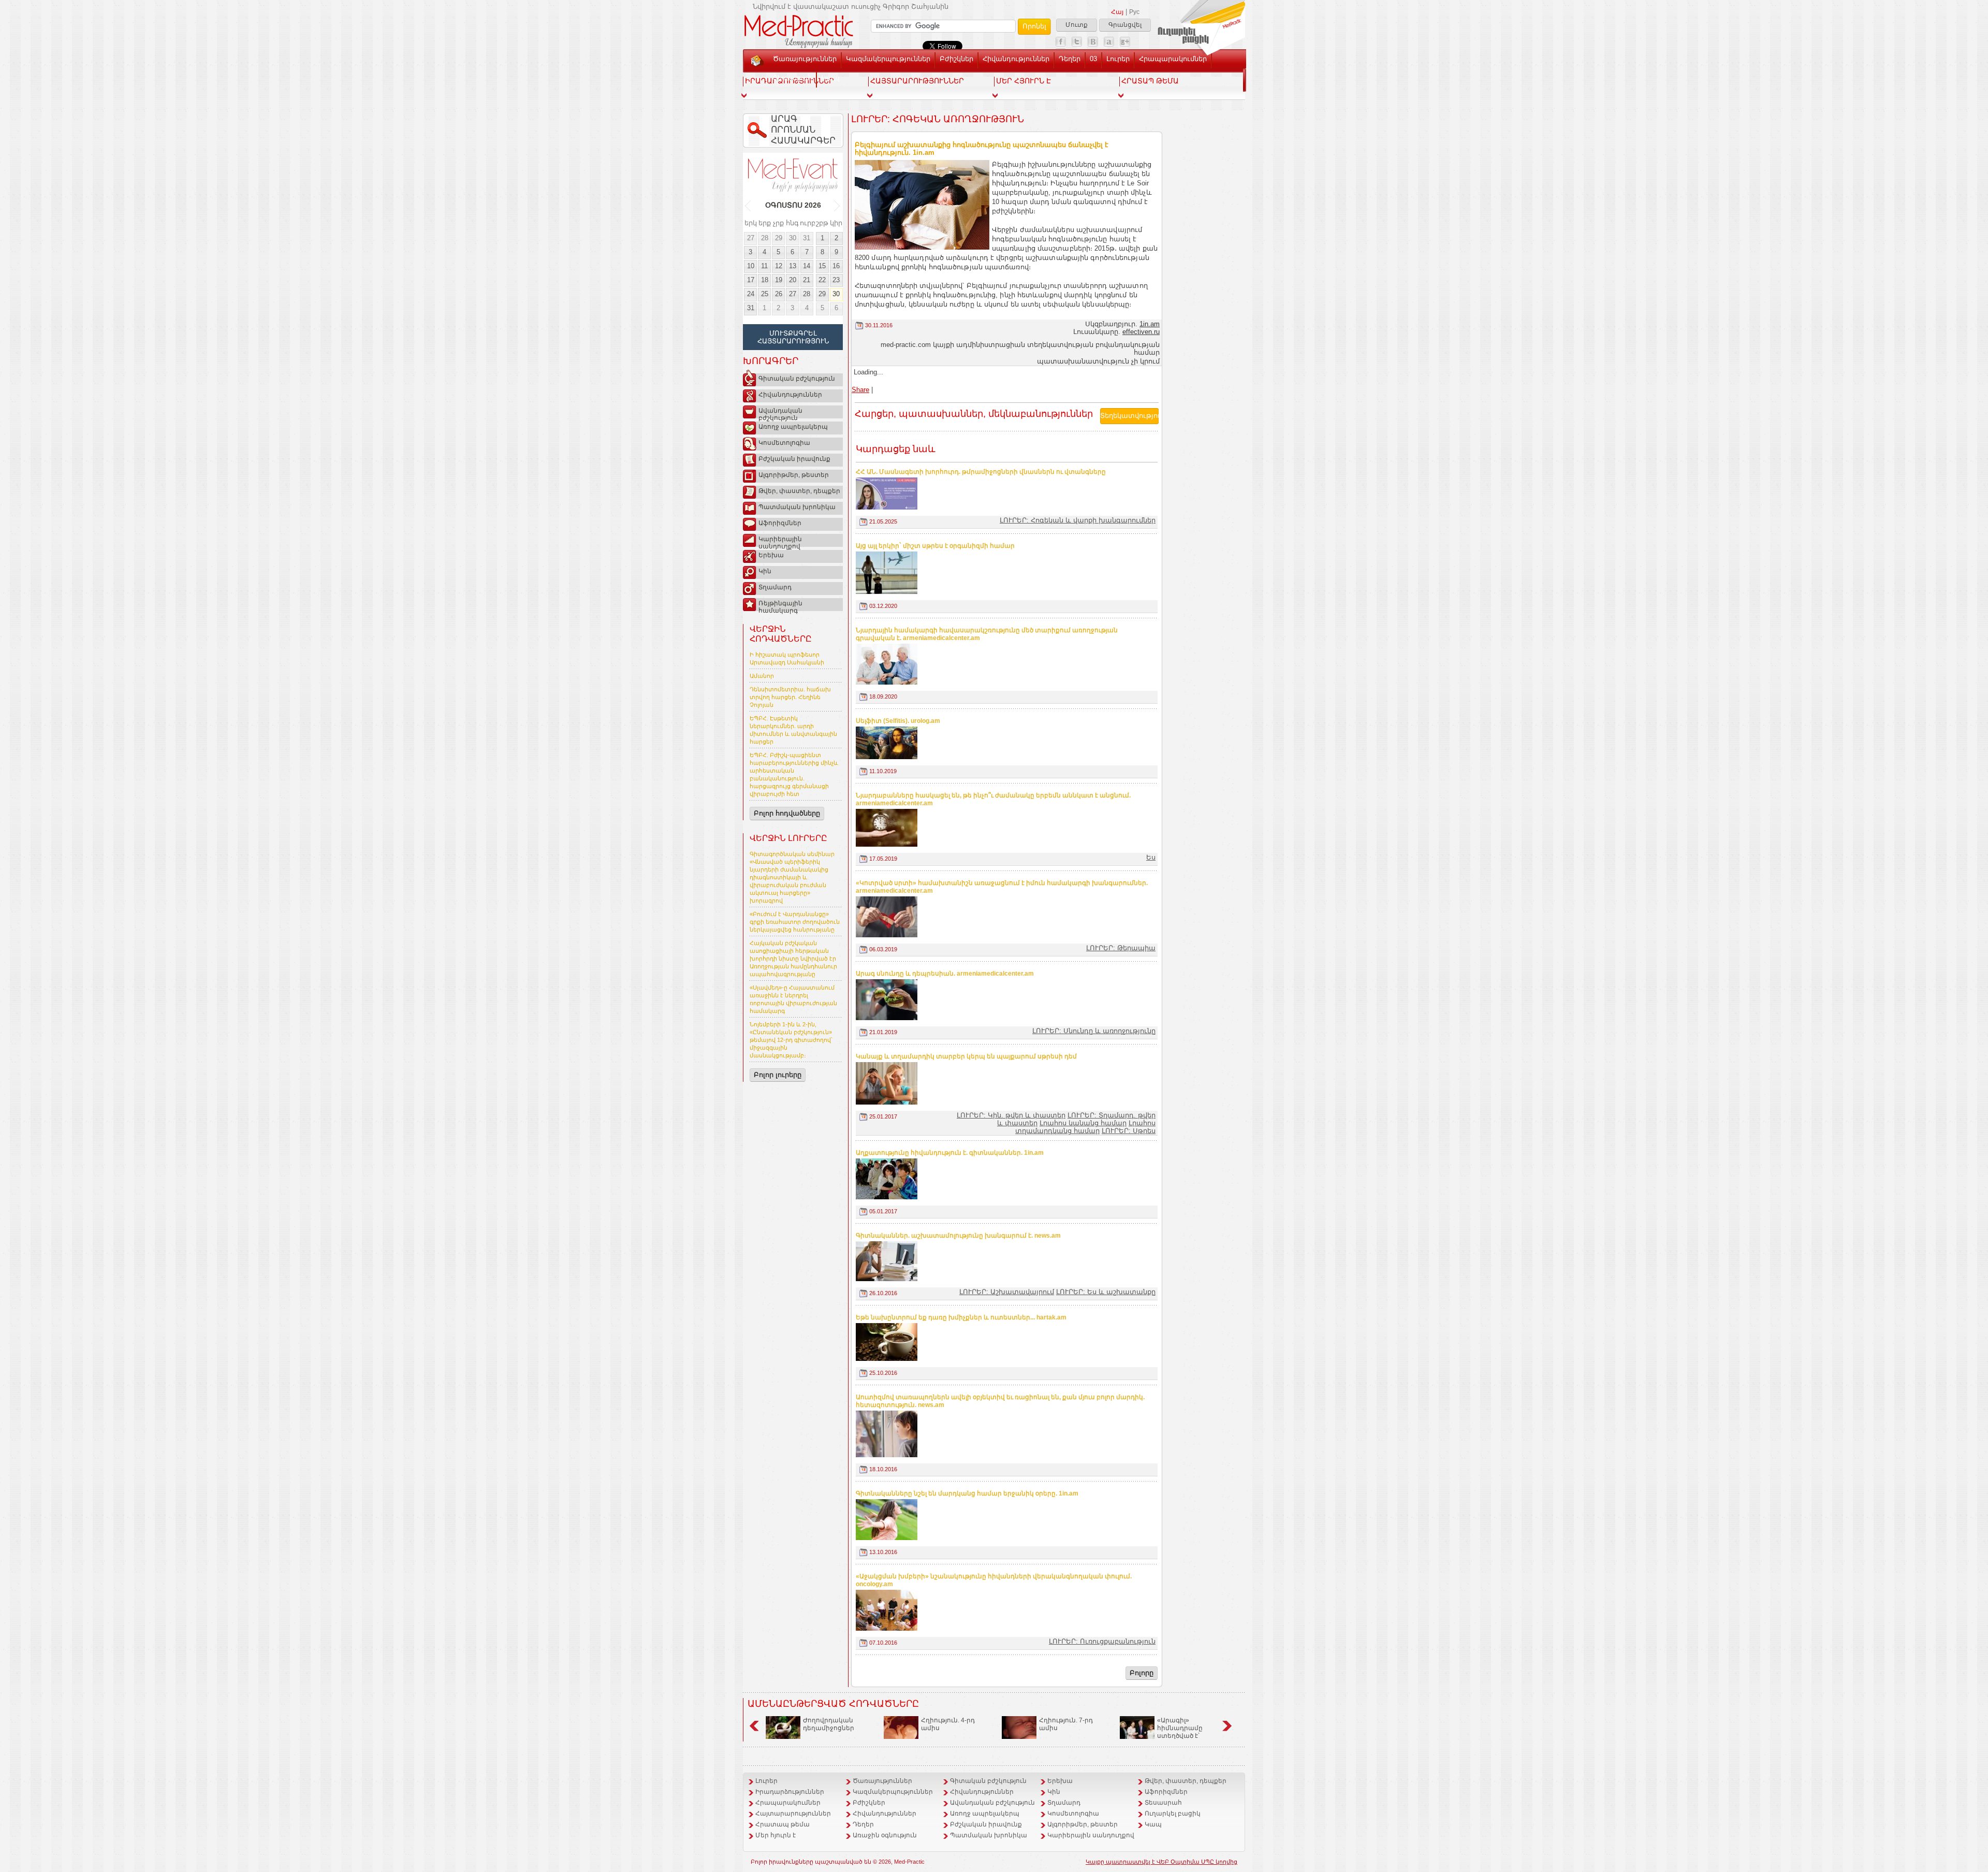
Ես (1151, 857)
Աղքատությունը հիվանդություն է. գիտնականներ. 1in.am (950, 1153)
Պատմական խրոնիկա (797, 507)
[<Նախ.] (748, 206)
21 (807, 280)
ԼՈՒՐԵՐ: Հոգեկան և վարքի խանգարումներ (1078, 520)
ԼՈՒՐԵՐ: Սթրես (1129, 1131)
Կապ (830, 78)
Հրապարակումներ (1173, 59)
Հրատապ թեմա (783, 1824)
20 (793, 280)
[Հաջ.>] (837, 206)
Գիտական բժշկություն (797, 379)
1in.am (1150, 324)
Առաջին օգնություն (885, 1835)
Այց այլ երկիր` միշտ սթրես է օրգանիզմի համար (935, 546)
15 (822, 266)
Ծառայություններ (805, 59)
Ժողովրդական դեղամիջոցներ (829, 1724)
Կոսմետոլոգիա (784, 443)
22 (822, 280)
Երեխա (771, 555)
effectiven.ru (1141, 332)
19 (779, 280)
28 (765, 238)
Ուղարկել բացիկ (1173, 1813)
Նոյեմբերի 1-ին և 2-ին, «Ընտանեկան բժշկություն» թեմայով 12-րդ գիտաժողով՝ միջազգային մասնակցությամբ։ (791, 1040)
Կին (765, 571)
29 (779, 238)
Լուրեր (1118, 59)
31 (807, 238)
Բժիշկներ (956, 59)
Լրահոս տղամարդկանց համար (1085, 1127)
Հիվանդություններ (1016, 59)
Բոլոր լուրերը (778, 1075)
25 (765, 294)
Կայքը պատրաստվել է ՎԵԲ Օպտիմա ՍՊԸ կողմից (1161, 1862)
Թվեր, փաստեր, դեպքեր (799, 491)
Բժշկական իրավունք (794, 459)
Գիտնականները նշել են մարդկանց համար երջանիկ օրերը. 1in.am (967, 1493)
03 (1093, 59)
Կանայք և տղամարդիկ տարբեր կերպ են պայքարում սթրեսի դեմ (966, 1056)
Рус (1134, 12)
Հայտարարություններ (793, 1813)
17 (751, 280)
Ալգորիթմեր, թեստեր (794, 475)
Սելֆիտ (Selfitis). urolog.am (898, 721)
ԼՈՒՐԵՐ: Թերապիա (1121, 948)
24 (751, 294)
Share (860, 390)
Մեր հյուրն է (776, 1835)
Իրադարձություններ (790, 1792)
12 (779, 266)
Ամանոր (762, 676)
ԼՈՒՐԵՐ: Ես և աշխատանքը (1106, 1292)
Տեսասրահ (792, 78)
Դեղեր (1070, 59)
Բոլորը (1142, 1673)
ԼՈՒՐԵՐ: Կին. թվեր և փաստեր (1011, 1115)
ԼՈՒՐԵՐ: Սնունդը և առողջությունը (1094, 1031)
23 (836, 280)
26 (779, 294)
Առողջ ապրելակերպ (793, 427)
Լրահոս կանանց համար (1083, 1123)
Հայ (1117, 12)
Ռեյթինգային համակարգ (780, 605)
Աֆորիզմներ (780, 523)
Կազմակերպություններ (888, 59)
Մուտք (1077, 25)
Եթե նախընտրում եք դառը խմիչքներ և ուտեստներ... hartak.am (961, 1317)
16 (836, 266)
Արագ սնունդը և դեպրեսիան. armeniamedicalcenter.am (945, 974)
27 (751, 238)
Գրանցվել (1125, 25)
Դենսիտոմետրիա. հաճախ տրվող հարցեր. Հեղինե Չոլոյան (790, 697)
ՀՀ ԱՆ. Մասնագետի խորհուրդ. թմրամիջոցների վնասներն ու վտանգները (981, 472)
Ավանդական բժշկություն (780, 413)
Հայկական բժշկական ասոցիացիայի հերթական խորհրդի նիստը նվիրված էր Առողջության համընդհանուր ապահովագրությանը (793, 959)
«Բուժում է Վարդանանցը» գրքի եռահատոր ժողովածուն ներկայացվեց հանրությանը (795, 922)
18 (765, 280)
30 (793, 238)
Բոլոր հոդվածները (787, 813)
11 (764, 266)
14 (807, 266)
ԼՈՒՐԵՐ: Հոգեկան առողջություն (938, 119)
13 (793, 266)
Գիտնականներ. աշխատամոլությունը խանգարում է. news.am (958, 1236)
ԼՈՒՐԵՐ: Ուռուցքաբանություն (1102, 1641)
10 (751, 266)
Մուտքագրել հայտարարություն (793, 337)
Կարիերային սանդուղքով (780, 541)
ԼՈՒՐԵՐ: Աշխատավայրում (1007, 1292)
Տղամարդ (775, 587)
